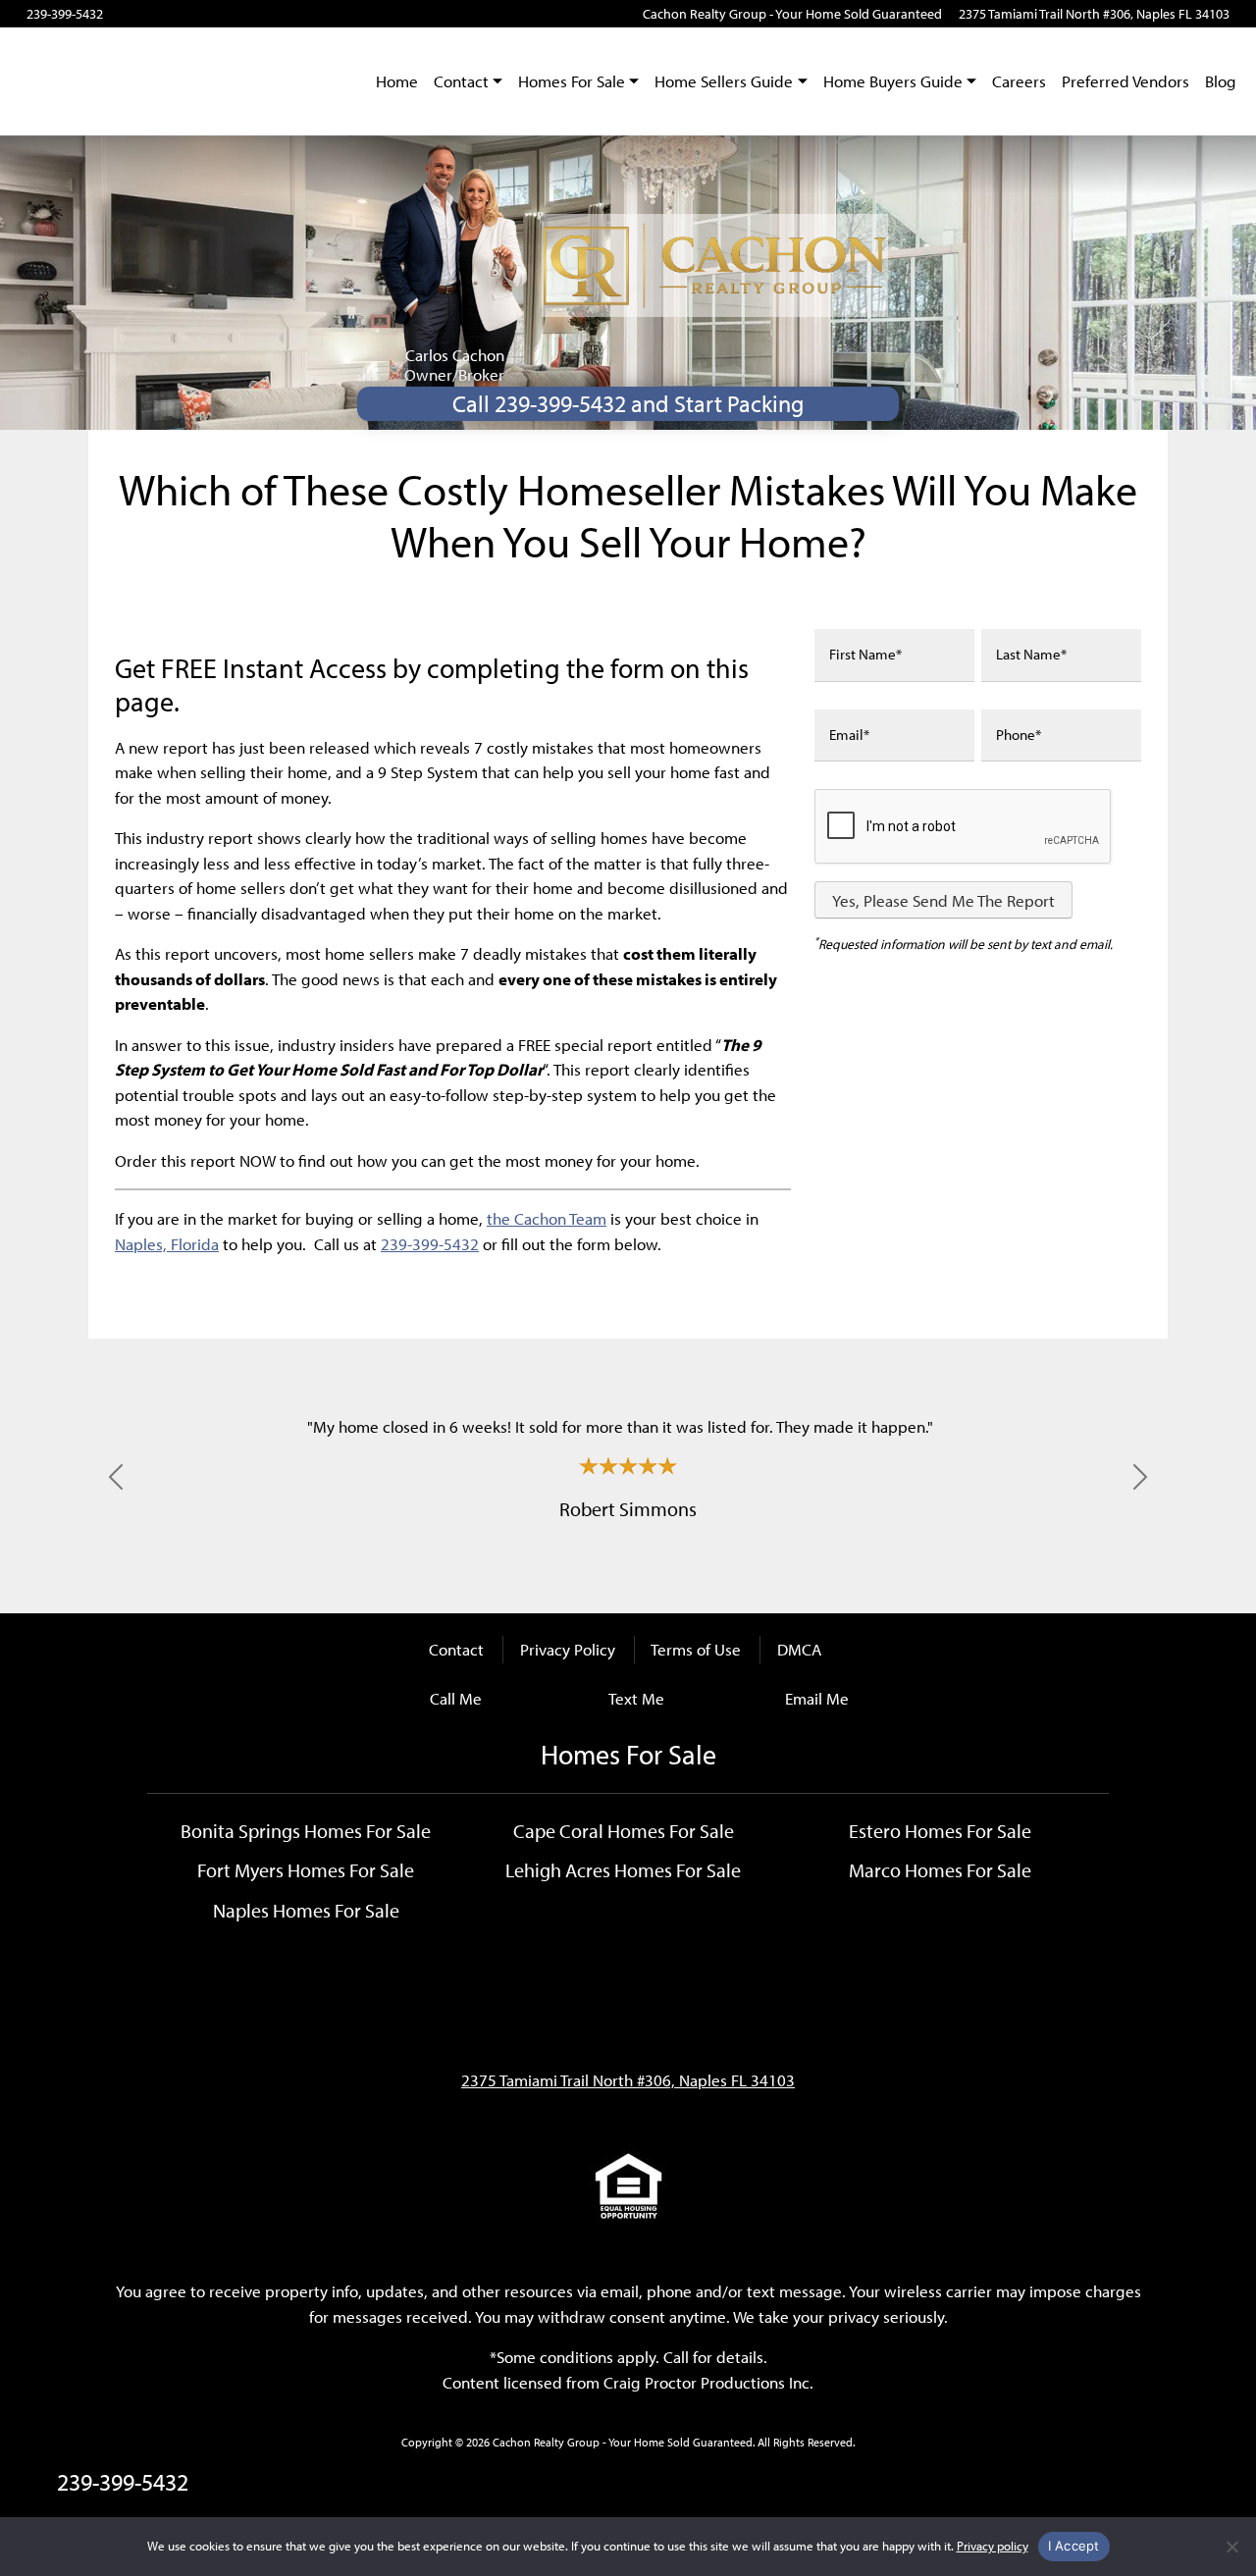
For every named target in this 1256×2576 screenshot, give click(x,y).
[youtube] (147, 14)
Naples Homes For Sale (306, 1910)
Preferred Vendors (1125, 81)
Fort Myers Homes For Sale (306, 1869)
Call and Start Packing (628, 403)
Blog (1221, 81)
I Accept (1074, 2546)
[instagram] (174, 14)
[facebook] (119, 14)
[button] (116, 1477)
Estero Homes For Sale (940, 1830)
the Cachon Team (547, 1218)
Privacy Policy (568, 1649)
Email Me (817, 1698)
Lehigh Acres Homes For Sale (623, 1869)
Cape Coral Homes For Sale (624, 1830)
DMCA (799, 1649)
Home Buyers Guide (893, 81)
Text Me (636, 1698)
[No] (1231, 2547)
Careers (1019, 81)
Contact (461, 81)
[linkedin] (229, 14)
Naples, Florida (167, 1244)
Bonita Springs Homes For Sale (306, 1830)
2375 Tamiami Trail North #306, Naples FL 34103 (1094, 14)
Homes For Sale (572, 81)
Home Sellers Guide (724, 81)
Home (397, 81)
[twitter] (202, 14)
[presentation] (964, 827)
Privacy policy (993, 2546)
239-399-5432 (65, 14)
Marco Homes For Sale (940, 1869)
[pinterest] (256, 14)
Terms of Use (696, 1649)
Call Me (456, 1698)
